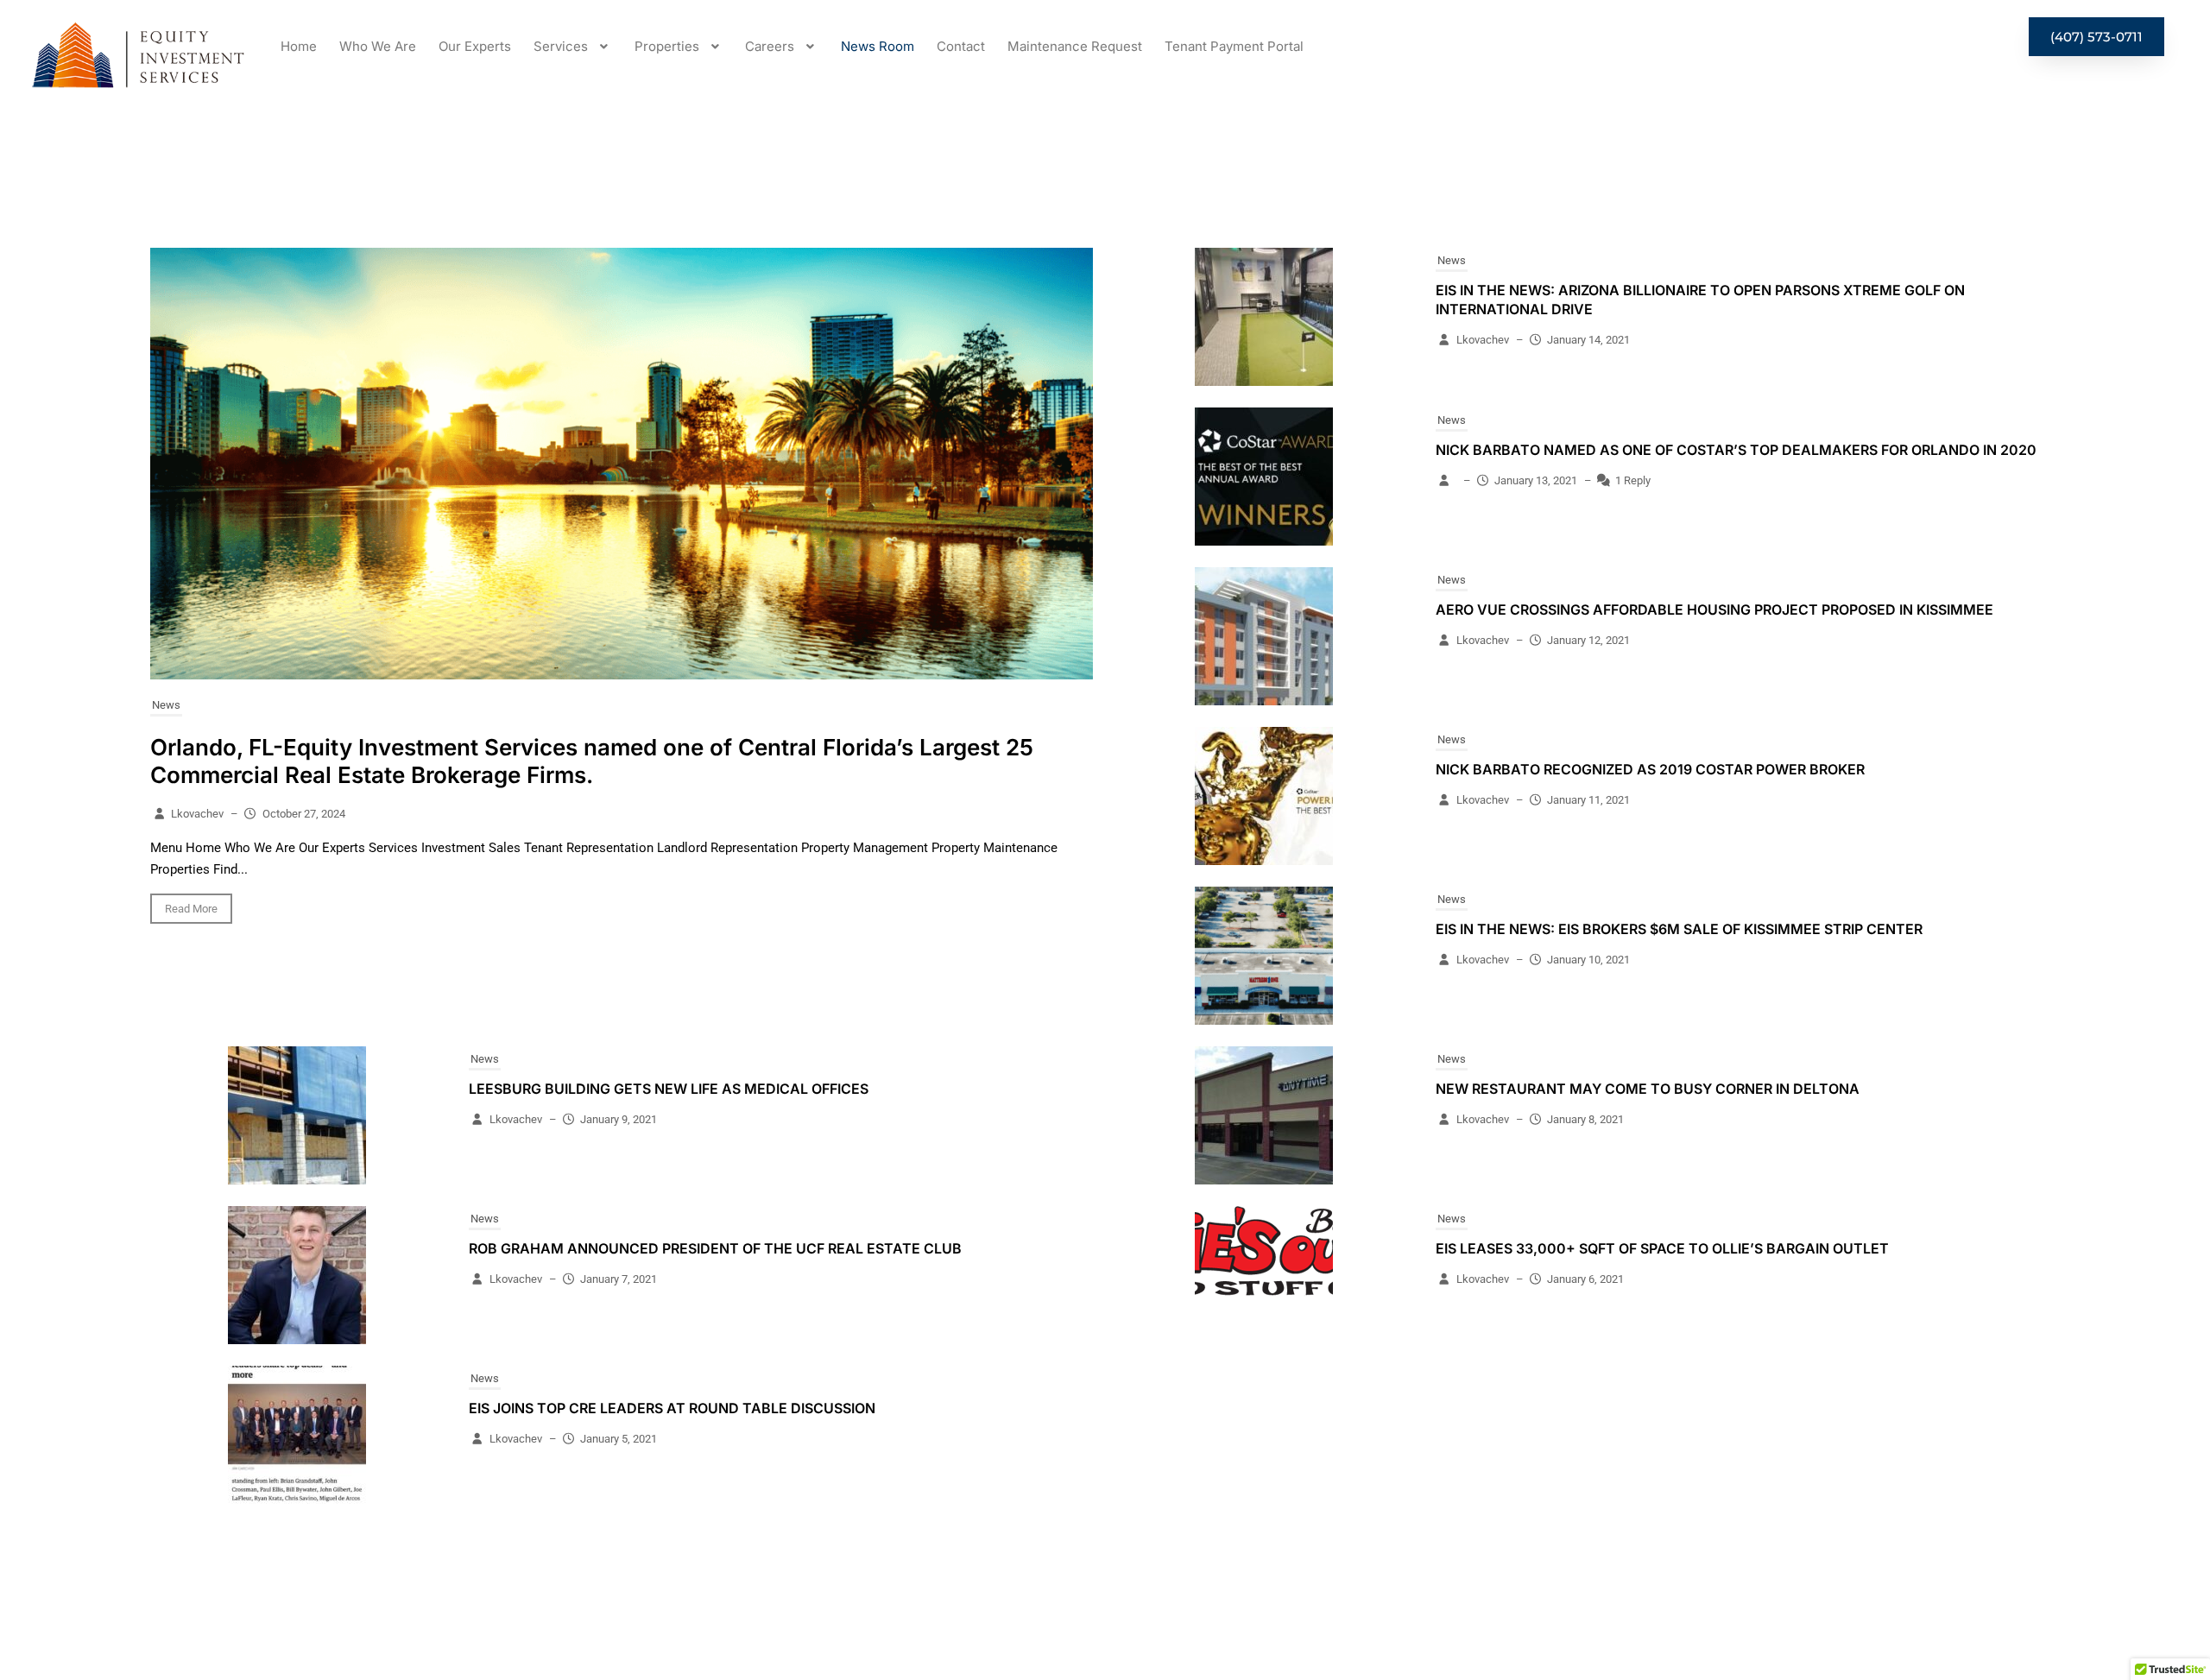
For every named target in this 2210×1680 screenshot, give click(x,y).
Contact (961, 46)
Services (561, 46)
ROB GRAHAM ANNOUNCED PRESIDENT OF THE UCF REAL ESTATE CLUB (715, 1248)
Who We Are (378, 46)
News (166, 705)
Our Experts (475, 46)
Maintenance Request (1075, 46)
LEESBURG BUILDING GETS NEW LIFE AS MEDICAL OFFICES (669, 1089)
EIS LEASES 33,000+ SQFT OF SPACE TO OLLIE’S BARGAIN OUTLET (1662, 1248)
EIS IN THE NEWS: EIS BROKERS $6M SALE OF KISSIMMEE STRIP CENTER (1679, 929)
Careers (770, 46)
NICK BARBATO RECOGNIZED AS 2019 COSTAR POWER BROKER (1650, 769)
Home (299, 46)
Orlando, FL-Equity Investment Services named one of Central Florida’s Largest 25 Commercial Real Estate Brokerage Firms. (592, 761)
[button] (573, 46)
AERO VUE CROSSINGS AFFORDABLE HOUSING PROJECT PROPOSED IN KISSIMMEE (1714, 609)
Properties (667, 46)
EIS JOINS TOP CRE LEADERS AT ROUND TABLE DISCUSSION (672, 1408)
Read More (191, 909)
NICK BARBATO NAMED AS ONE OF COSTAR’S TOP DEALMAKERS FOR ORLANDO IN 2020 (1736, 450)
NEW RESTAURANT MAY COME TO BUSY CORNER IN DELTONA (1648, 1089)
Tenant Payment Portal (1234, 46)
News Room (878, 46)
